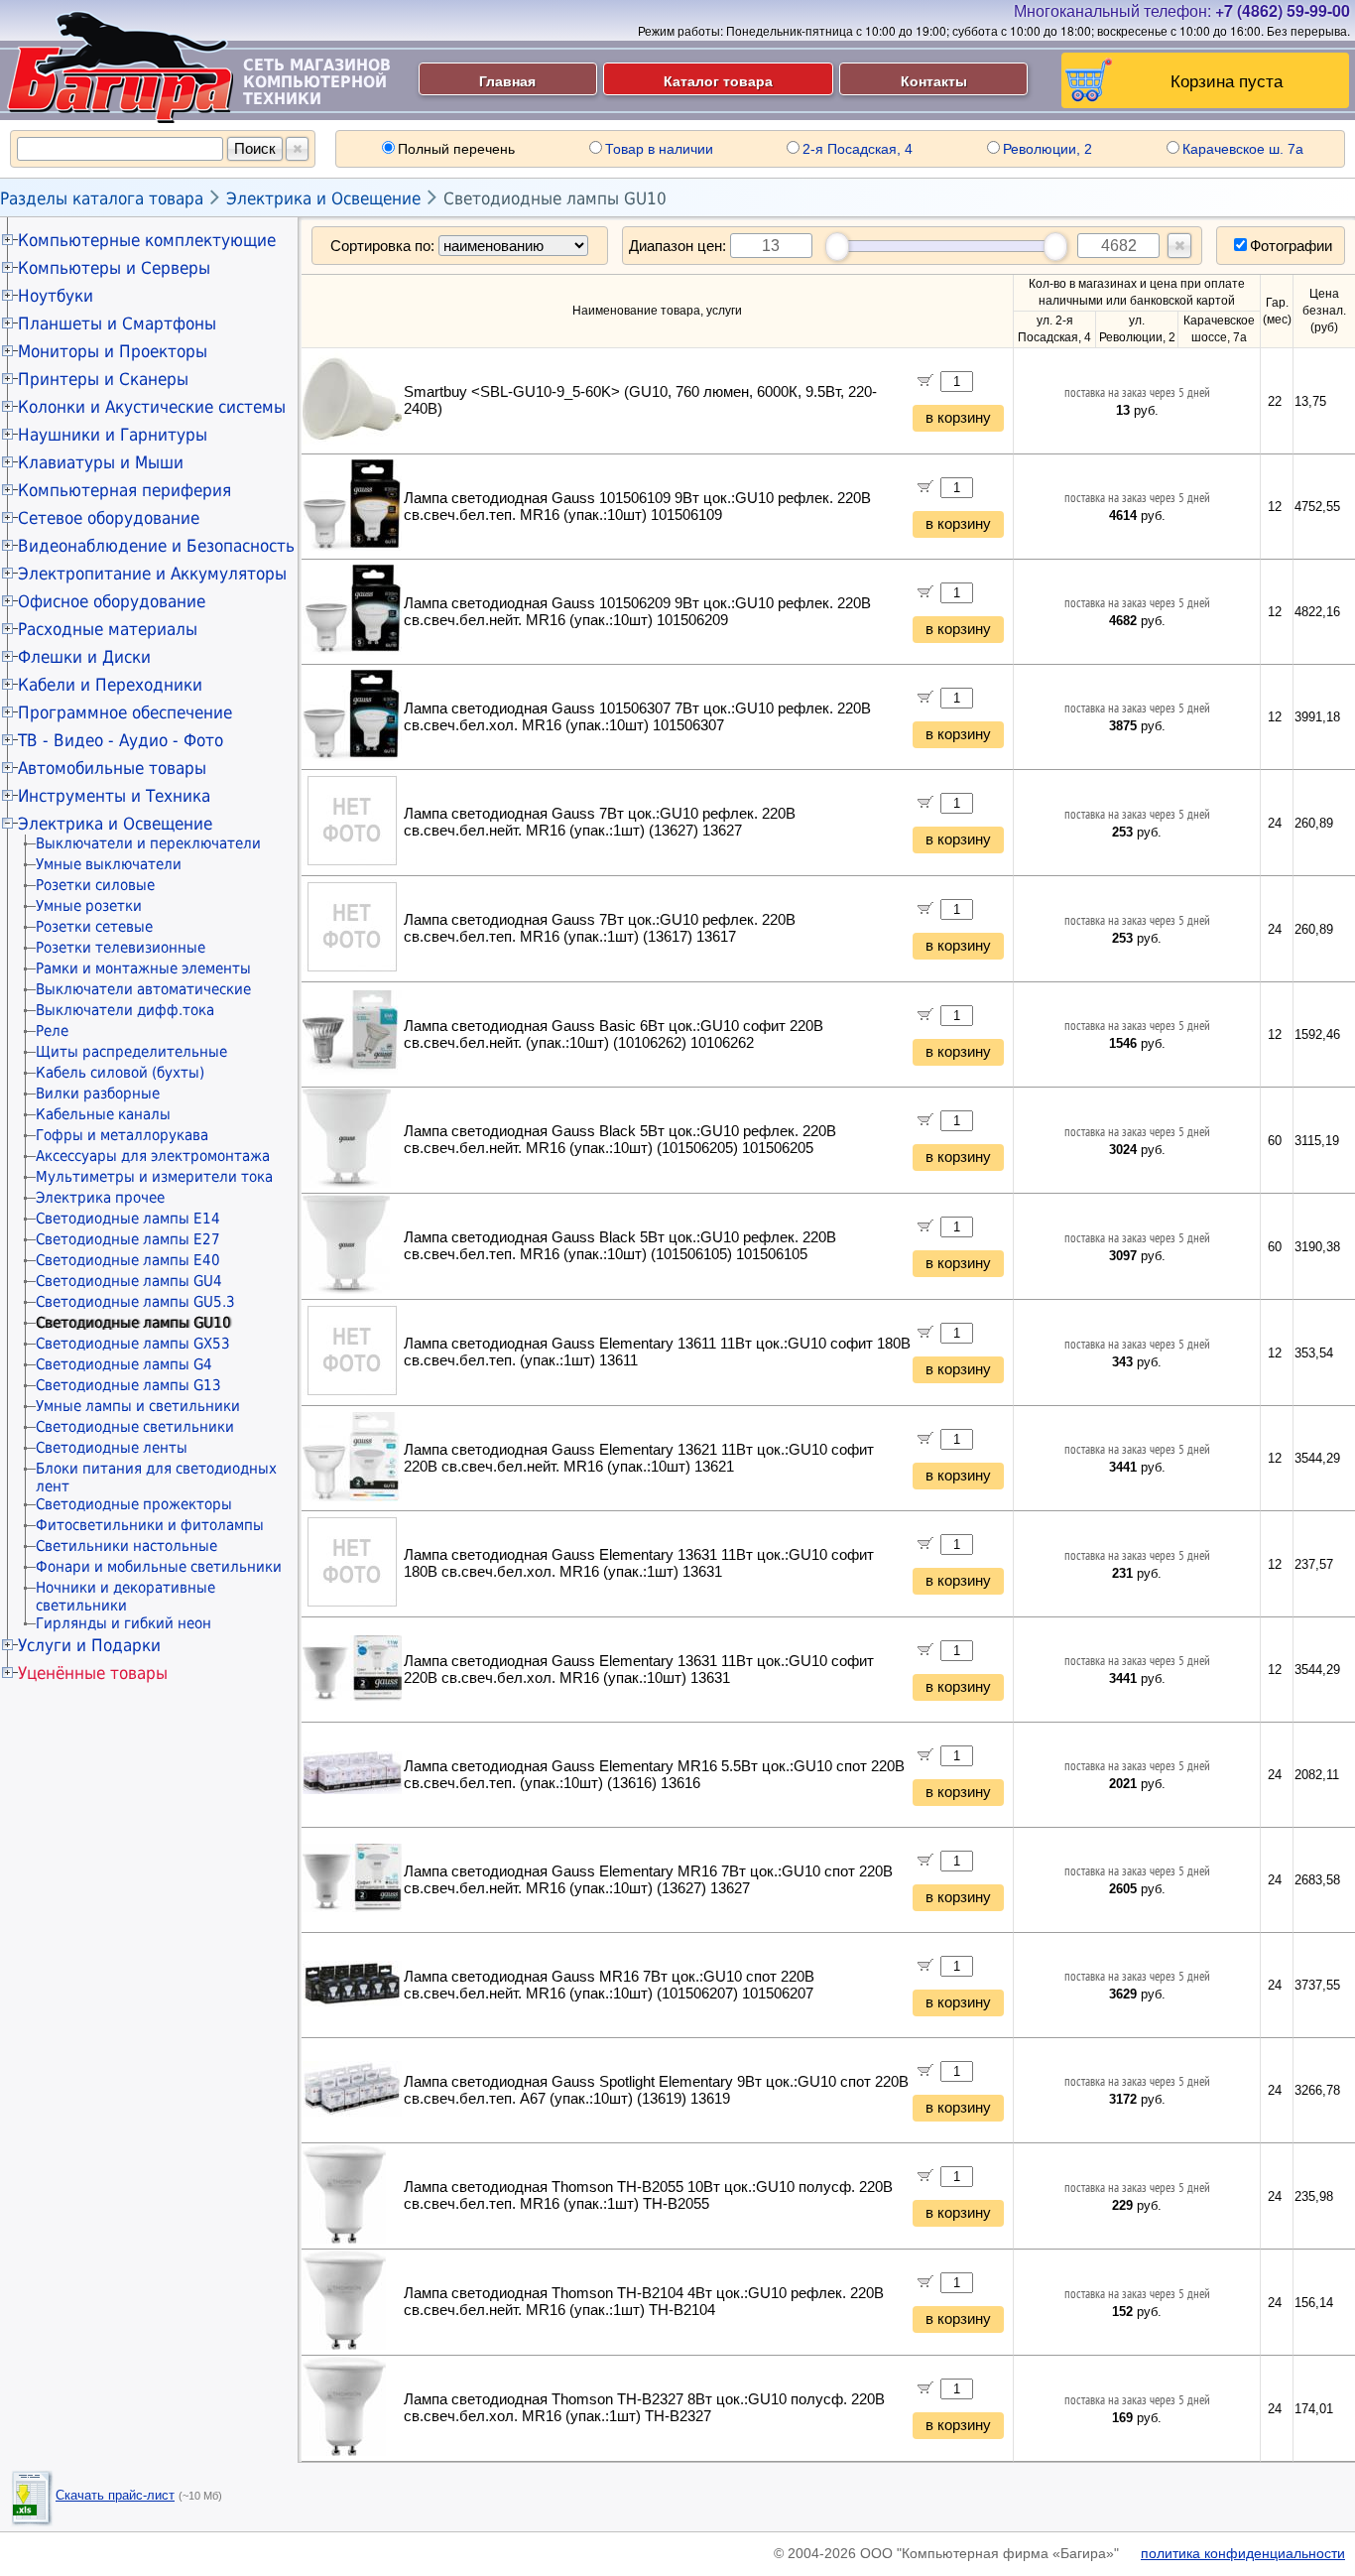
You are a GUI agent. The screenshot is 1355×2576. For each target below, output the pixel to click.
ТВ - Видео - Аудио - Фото (121, 740)
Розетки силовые (95, 885)
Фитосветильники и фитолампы (150, 1525)
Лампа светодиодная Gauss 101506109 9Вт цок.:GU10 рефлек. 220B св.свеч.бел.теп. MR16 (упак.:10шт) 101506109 (637, 507)
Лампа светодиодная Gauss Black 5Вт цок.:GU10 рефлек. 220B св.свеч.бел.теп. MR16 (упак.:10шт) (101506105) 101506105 (620, 1246)
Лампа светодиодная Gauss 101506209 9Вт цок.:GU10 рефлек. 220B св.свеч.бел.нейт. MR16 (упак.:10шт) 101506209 (637, 612)
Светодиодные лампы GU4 (129, 1281)
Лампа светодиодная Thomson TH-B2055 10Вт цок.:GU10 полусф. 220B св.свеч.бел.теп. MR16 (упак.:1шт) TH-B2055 (648, 2195)
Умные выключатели (109, 864)
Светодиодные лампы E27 (128, 1239)
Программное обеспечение (125, 712)
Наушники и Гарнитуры (113, 435)
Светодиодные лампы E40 (128, 1260)
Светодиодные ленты (112, 1448)
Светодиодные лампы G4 (124, 1364)
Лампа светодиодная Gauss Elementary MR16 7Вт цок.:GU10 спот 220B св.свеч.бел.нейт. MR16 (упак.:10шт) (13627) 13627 (648, 1880)
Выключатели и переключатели (148, 843)
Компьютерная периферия (124, 490)
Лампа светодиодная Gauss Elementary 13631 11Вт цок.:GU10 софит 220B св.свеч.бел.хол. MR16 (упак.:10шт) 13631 (639, 1670)
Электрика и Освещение (323, 198)
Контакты (934, 80)
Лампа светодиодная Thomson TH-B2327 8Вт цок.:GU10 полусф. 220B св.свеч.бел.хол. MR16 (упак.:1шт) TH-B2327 (644, 2408)
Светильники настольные (126, 1546)
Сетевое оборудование (109, 518)
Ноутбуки (56, 296)
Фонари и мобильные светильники (159, 1567)
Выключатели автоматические (143, 989)
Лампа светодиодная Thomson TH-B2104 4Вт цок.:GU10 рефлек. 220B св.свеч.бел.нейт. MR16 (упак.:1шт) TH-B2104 (644, 2302)
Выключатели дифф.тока (125, 1010)
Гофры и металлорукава (122, 1135)
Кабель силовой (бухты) (120, 1073)
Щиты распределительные (131, 1052)
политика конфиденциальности (1243, 2553)
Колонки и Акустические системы (152, 407)
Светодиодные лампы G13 (128, 1385)
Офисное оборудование (112, 601)
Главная (507, 80)
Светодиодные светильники (135, 1427)
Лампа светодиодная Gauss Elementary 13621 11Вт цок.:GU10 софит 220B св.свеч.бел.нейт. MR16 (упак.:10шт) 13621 (639, 1458)
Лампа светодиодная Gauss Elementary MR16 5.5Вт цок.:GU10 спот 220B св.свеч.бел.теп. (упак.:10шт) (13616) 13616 (654, 1775)
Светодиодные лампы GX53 (133, 1344)
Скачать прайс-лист (115, 2495)
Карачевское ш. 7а (1243, 149)
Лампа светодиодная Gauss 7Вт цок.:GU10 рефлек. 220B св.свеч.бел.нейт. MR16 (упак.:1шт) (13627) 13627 (600, 822)
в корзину (958, 418)
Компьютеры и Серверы (114, 268)
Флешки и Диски (84, 657)
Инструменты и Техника (114, 796)
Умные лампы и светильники (138, 1406)
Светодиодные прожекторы (134, 1504)
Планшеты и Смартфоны (117, 323)
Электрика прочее (100, 1198)
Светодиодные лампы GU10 (555, 198)
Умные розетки (89, 906)
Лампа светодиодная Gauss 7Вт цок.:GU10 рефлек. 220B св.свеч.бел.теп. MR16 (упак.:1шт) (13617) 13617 (600, 928)
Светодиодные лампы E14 (128, 1219)
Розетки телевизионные (121, 948)
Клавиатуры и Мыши (101, 462)
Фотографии (1291, 246)
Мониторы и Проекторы (113, 351)
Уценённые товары (93, 1673)
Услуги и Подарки (89, 1645)
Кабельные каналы (103, 1114)
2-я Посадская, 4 (858, 149)
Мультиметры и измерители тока (154, 1177)
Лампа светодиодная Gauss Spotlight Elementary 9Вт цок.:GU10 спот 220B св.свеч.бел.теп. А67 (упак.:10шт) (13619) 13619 (656, 2090)
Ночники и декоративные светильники (125, 1597)
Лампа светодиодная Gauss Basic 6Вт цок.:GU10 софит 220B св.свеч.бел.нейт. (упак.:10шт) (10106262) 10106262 (614, 1034)
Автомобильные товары (112, 768)
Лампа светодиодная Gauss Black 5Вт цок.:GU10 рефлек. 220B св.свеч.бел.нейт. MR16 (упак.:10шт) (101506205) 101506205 (620, 1140)
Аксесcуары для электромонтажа (153, 1156)
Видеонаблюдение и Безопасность (156, 546)
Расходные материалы (108, 629)
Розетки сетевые (94, 927)
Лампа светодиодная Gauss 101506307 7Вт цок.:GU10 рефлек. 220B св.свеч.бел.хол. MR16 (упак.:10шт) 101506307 (637, 717)
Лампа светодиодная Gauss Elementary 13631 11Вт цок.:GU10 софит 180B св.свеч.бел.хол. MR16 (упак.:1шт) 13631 (639, 1563)
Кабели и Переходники (110, 685)
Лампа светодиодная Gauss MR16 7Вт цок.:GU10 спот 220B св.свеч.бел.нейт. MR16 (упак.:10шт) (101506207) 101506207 (609, 1985)
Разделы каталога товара (102, 198)
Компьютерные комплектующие (147, 240)
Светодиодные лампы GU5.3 (135, 1302)
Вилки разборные (98, 1094)
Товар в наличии (659, 149)
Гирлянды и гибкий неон (123, 1623)
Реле (52, 1031)
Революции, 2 (1047, 149)
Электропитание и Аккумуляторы (152, 574)
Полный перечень (456, 149)
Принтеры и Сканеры (103, 379)
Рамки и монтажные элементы (143, 968)
